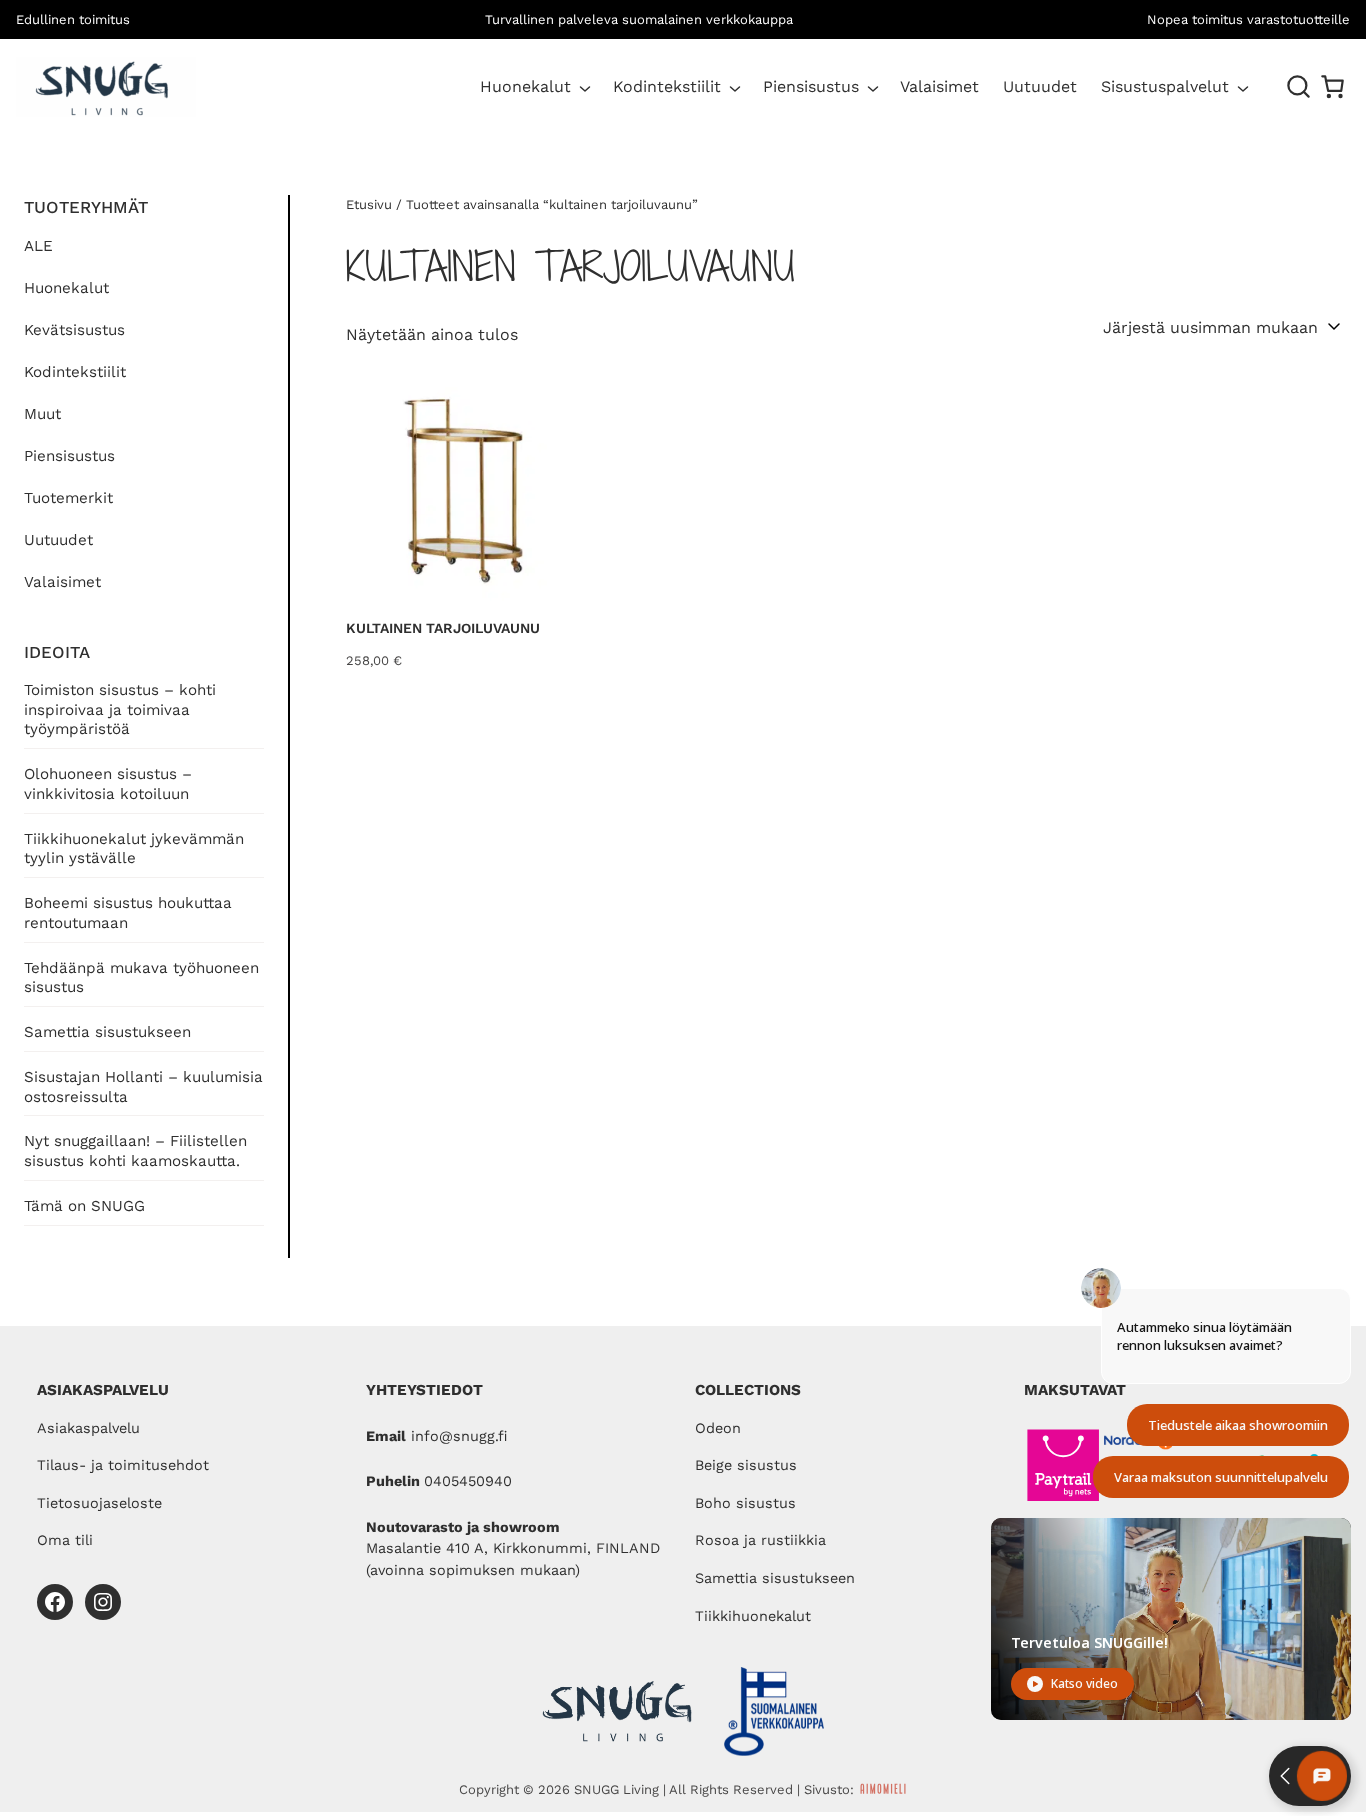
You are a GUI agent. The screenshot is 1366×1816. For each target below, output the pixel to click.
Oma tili (65, 1540)
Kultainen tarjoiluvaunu (443, 628)
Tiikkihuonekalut (753, 1616)
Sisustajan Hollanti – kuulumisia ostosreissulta (143, 1087)
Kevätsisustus (74, 330)
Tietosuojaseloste (99, 1503)
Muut (42, 414)
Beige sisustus (746, 1465)
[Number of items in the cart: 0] (1332, 86)
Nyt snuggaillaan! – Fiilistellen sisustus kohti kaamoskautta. (135, 1151)
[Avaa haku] (1299, 87)
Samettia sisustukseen (107, 1032)
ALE (38, 246)
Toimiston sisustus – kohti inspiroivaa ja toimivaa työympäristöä (120, 710)
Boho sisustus (745, 1503)
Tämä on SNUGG (84, 1206)
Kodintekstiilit (667, 86)
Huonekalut (525, 86)
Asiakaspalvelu (88, 1428)
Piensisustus (811, 86)
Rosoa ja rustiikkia (760, 1540)
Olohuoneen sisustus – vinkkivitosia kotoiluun (108, 784)
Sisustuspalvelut (1165, 86)
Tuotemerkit (68, 498)
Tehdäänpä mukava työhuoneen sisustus (141, 978)
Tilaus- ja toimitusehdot (123, 1465)
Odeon (718, 1428)
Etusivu (369, 204)
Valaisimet (62, 582)
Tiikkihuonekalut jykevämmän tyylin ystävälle (134, 849)
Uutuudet (58, 540)
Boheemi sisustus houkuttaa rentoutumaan (128, 913)
